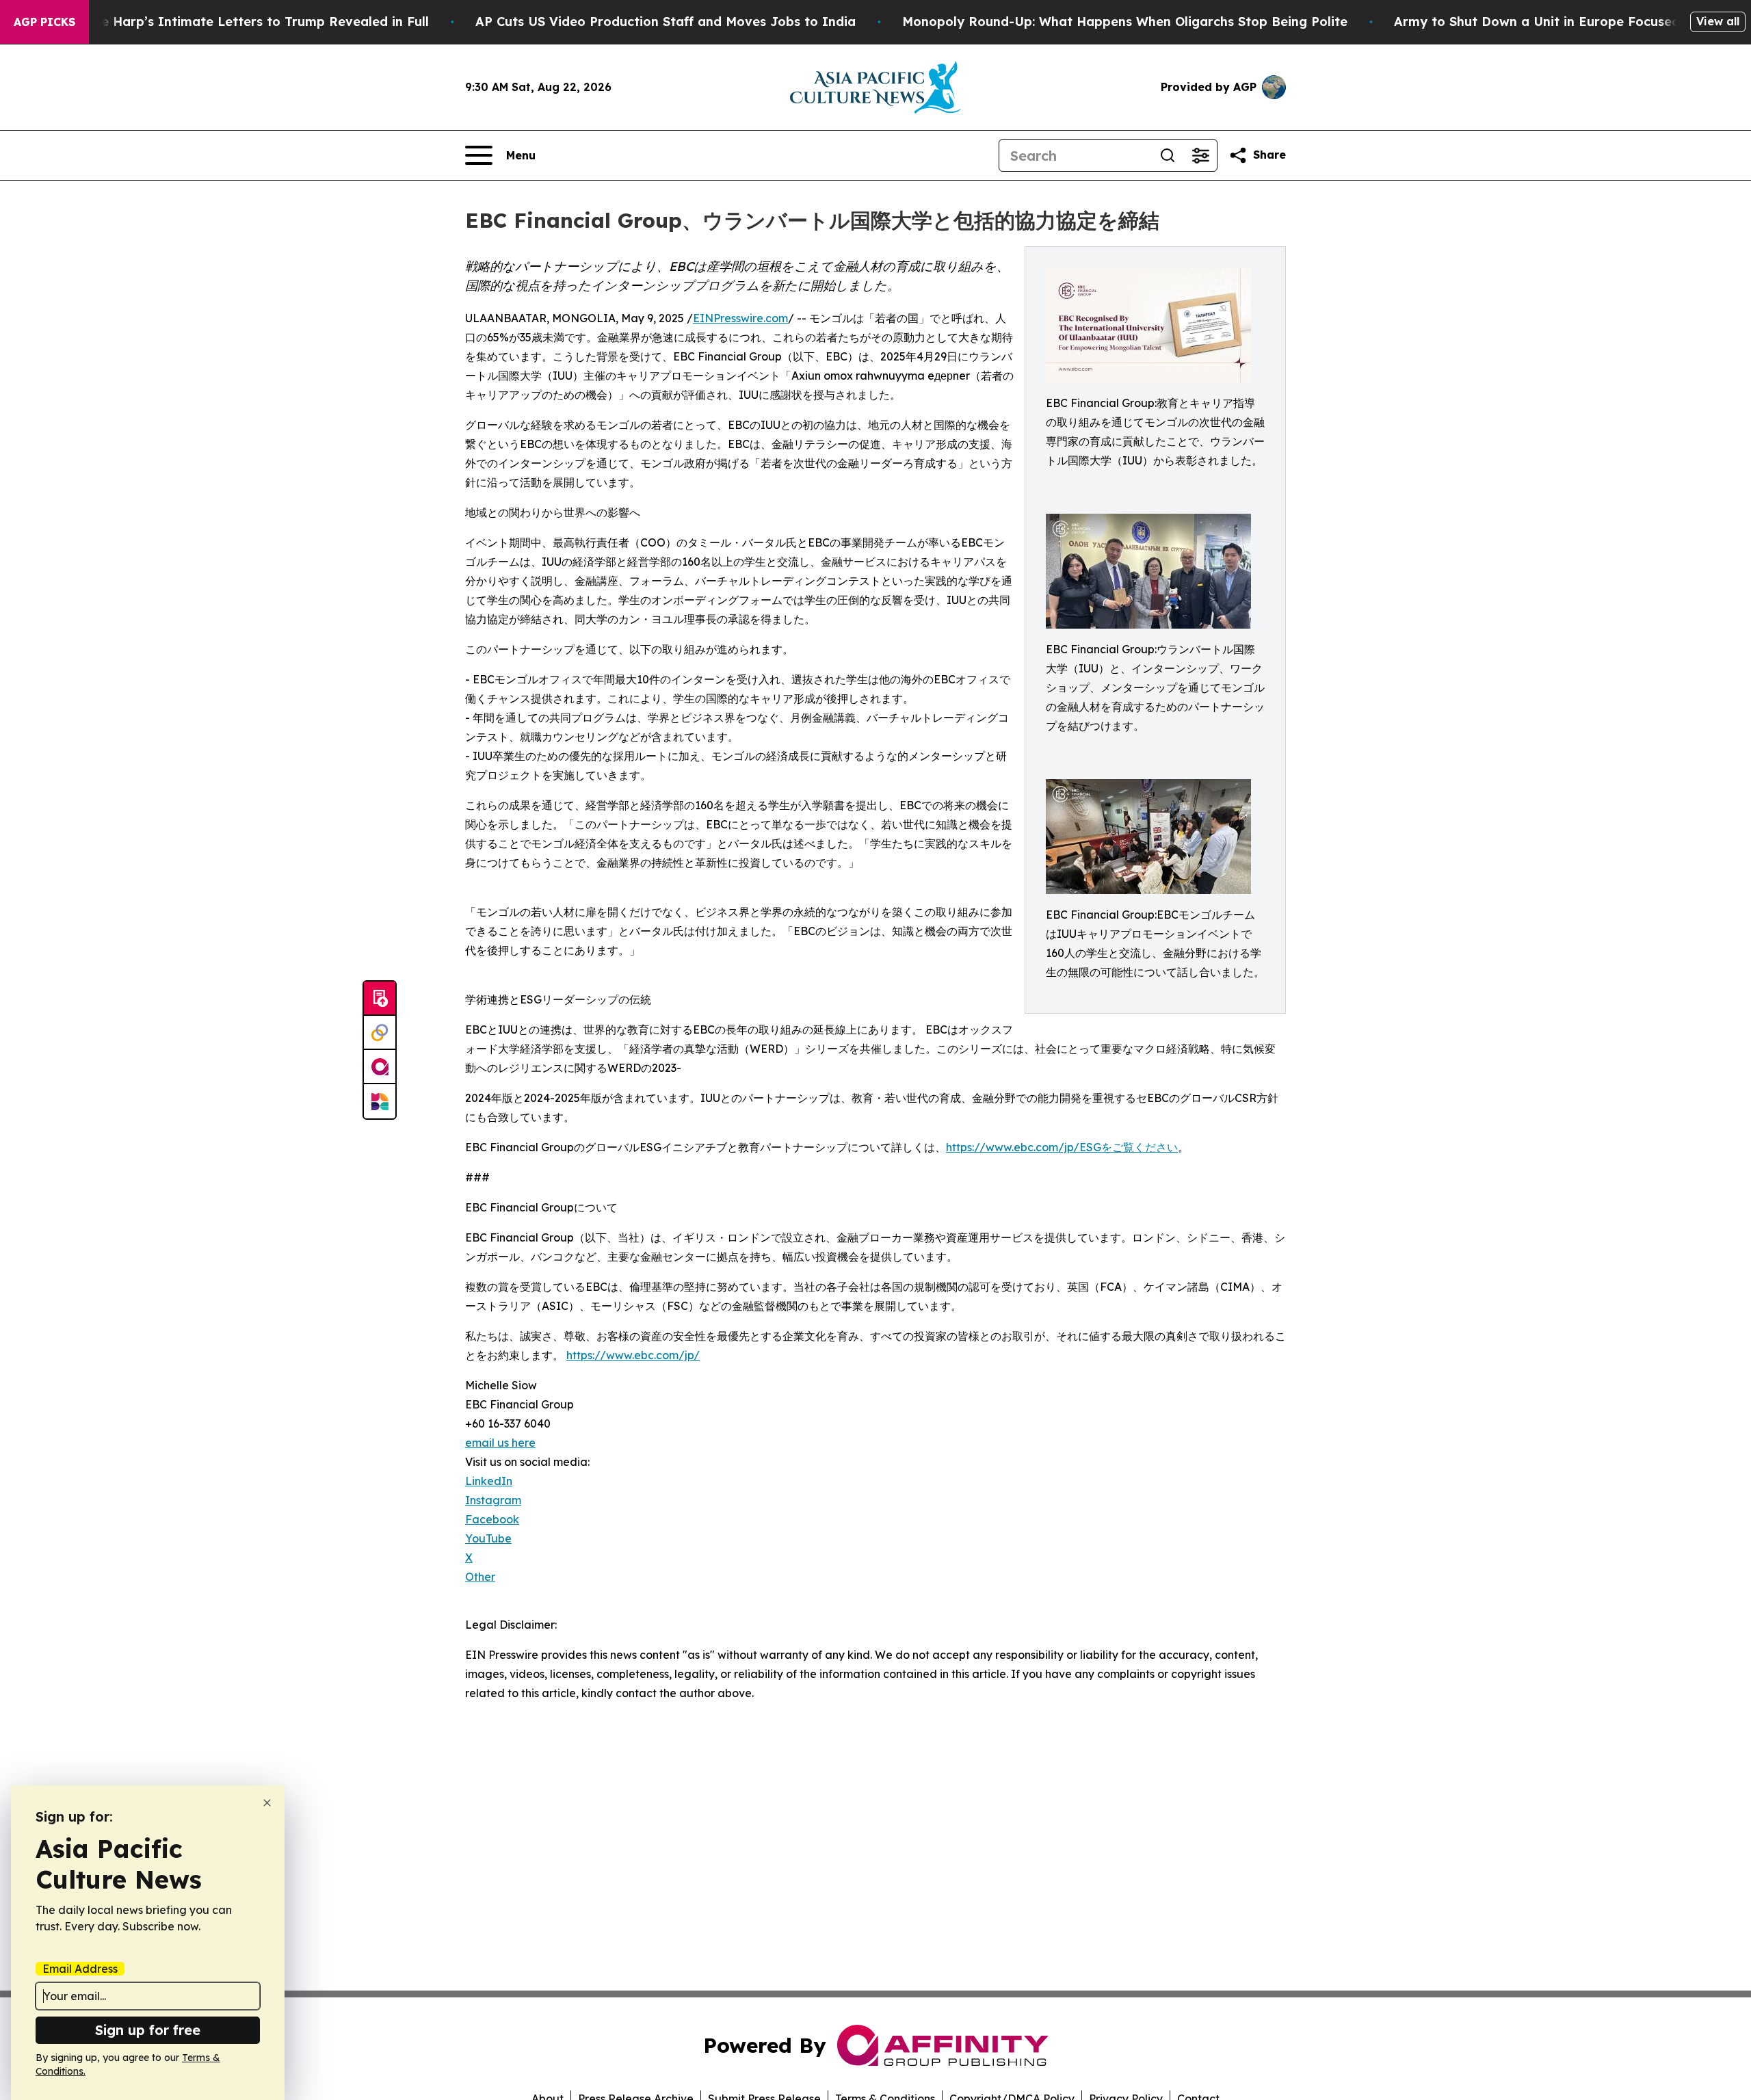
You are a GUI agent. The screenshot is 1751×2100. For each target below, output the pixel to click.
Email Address (80, 1969)
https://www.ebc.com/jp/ (633, 1355)
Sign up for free (148, 2030)
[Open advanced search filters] (1200, 155)
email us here (500, 1443)
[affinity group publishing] (380, 1067)
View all (1718, 21)
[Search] (1168, 155)
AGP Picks (44, 22)
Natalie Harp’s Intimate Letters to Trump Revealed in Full (246, 22)
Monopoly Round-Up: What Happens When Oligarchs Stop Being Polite (1125, 22)
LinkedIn (489, 1481)
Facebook (492, 1519)
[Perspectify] (380, 1033)
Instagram (493, 1500)
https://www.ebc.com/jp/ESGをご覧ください (1062, 1147)
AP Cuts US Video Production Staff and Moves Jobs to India (666, 22)
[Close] (267, 1803)
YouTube (488, 1538)
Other (480, 1577)
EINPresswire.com (740, 318)
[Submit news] (380, 999)
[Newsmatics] (380, 1101)
